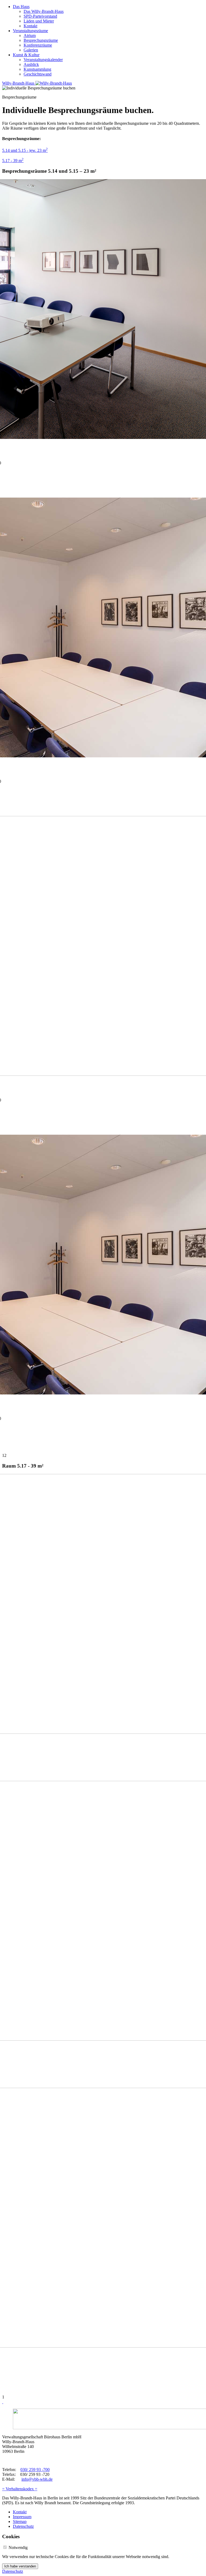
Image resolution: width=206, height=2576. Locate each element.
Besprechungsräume (41, 40)
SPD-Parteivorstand (40, 16)
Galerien (31, 50)
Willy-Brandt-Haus (19, 83)
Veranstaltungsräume (30, 31)
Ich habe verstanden (20, 2566)
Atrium (30, 35)
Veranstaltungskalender (43, 60)
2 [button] (5, 1455)
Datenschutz (23, 2526)
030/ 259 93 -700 (35, 2470)
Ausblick (31, 64)
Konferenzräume (38, 45)
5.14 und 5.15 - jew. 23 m (25, 150)
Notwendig (18, 2547)
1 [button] (3, 1455)
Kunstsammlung (37, 69)
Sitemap (20, 2522)
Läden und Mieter (39, 21)
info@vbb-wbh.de (37, 2479)
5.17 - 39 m (13, 161)
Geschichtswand (38, 74)
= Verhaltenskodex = (20, 2489)
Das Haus (21, 7)
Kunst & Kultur (26, 55)
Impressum (22, 2517)
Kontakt (30, 26)
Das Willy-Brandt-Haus (44, 11)
